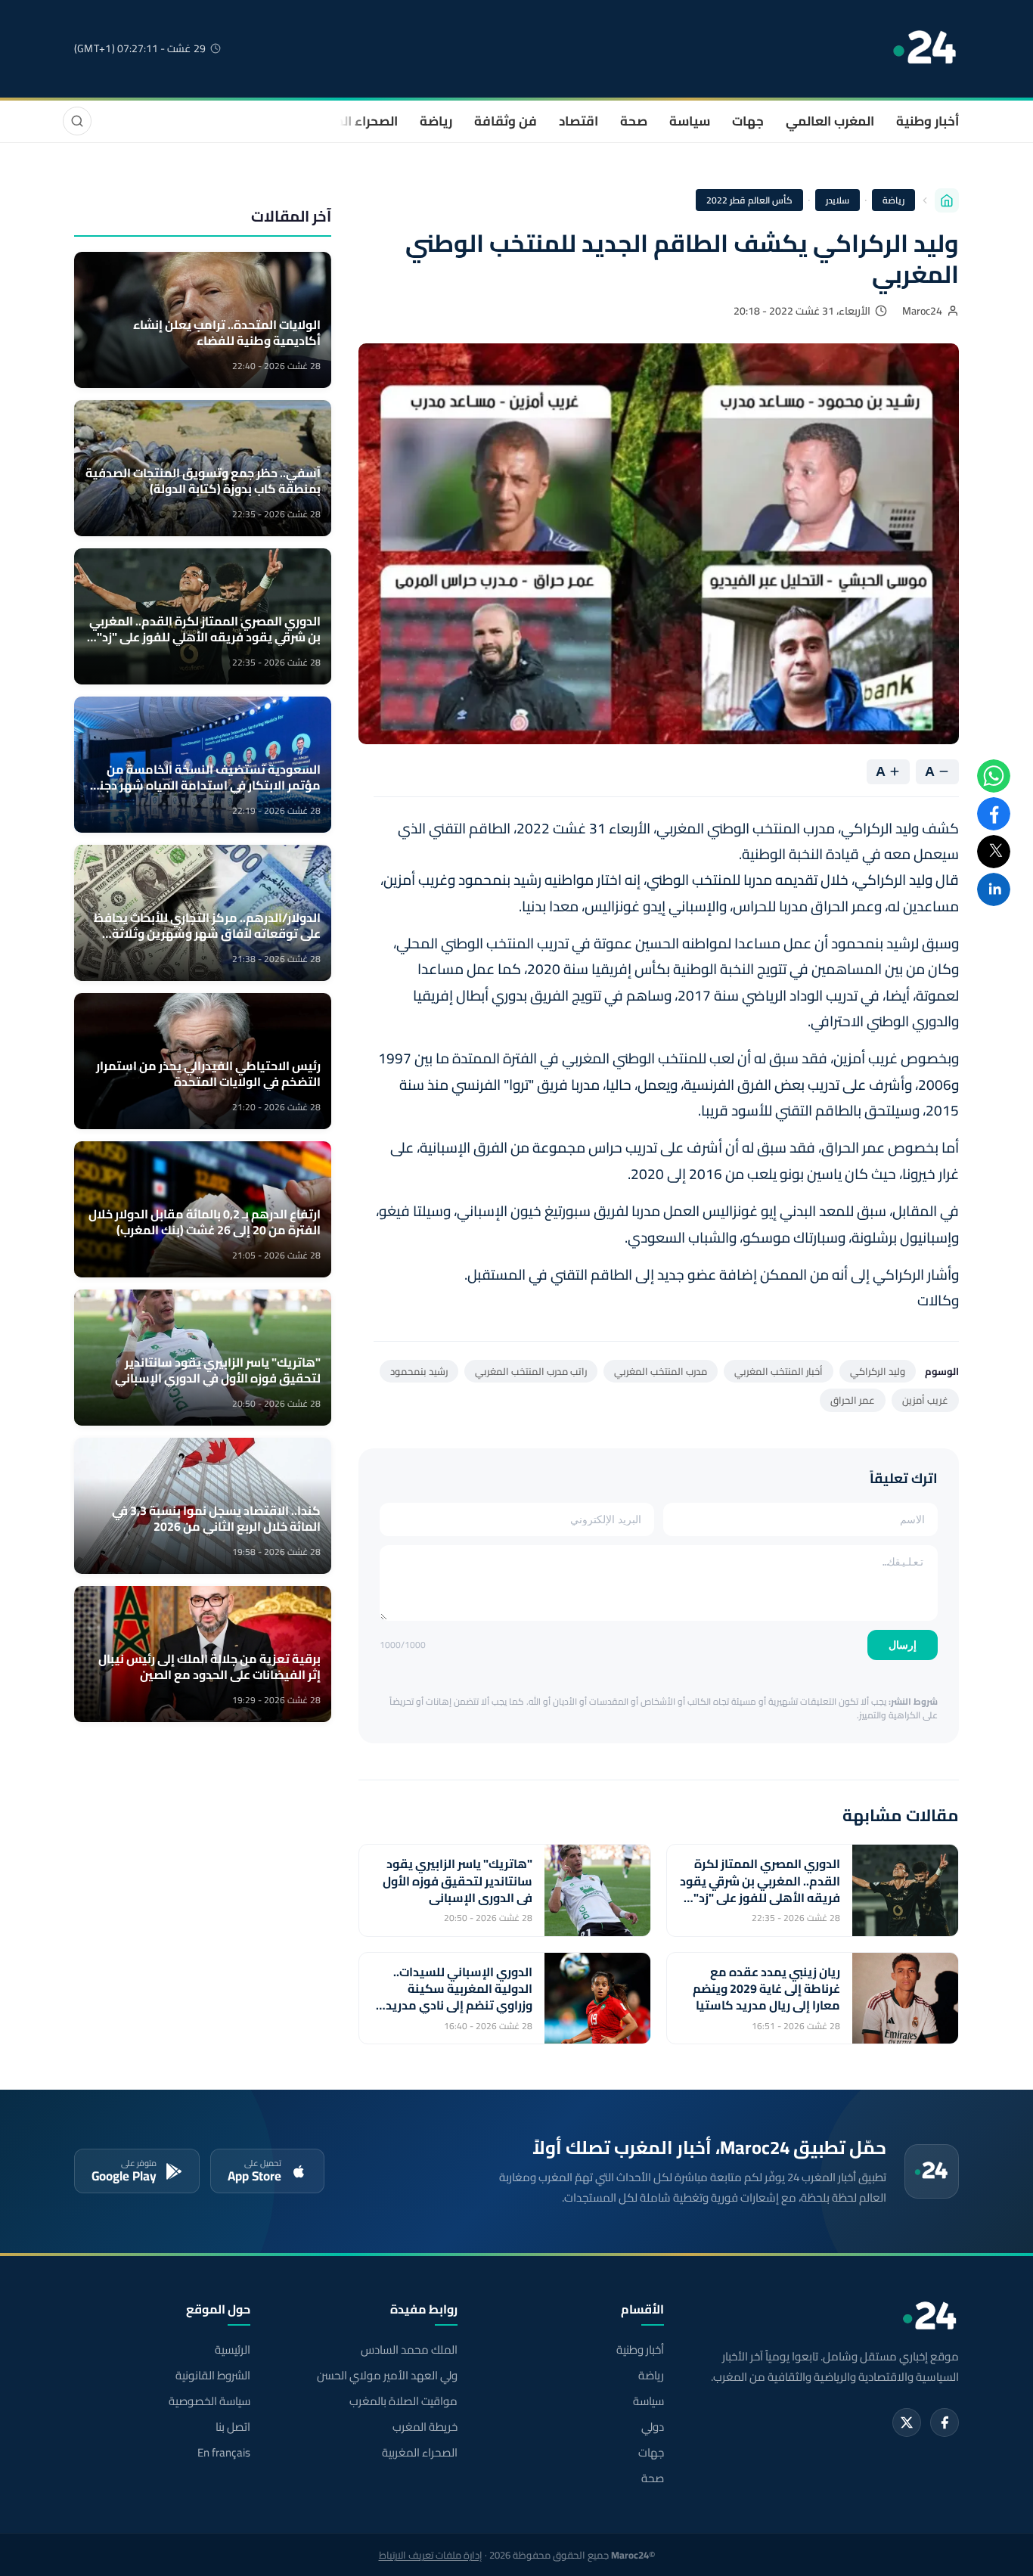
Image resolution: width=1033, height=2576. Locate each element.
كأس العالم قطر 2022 (750, 200)
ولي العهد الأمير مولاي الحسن (387, 2376)
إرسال (903, 1645)
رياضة (436, 121)
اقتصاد (579, 121)
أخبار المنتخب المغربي (779, 1371)
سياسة (690, 121)
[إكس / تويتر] (907, 2422)
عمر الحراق (853, 1400)
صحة (634, 121)
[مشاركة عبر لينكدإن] (994, 889)
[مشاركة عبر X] (994, 852)
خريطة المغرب (425, 2427)
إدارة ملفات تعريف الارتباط (431, 2555)
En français (224, 2453)
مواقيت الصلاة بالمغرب (403, 2401)
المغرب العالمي (830, 121)
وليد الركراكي (878, 1371)
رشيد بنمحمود (419, 1371)
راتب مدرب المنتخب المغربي (531, 1371)
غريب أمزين (925, 1400)
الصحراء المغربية (351, 121)
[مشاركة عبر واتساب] (994, 776)
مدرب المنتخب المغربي (661, 1371)
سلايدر (838, 200)
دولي (653, 2427)
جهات (748, 121)
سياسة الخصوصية (209, 2401)
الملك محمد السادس (409, 2350)
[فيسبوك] (945, 2422)
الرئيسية (233, 2350)
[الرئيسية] (947, 200)
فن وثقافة (506, 121)
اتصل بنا (233, 2427)
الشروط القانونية (213, 2376)
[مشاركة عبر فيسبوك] (994, 814)
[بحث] (77, 121)
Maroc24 (922, 311)
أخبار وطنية (928, 121)
